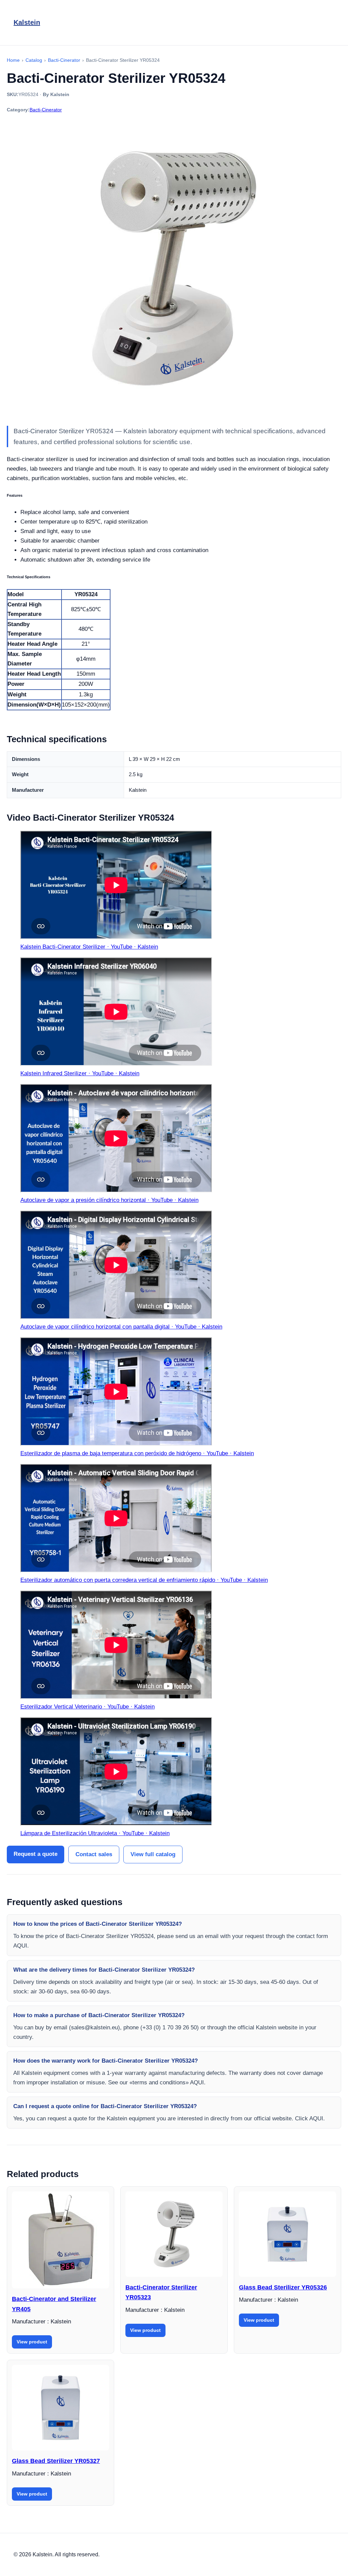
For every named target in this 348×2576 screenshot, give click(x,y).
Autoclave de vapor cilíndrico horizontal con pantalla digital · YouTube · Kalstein (121, 1327)
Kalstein (27, 22)
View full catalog (153, 1854)
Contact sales (94, 1854)
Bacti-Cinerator (46, 110)
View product (32, 2342)
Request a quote (36, 1854)
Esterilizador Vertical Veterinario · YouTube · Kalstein (88, 1707)
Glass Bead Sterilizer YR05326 (283, 2287)
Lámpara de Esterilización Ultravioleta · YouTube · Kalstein (95, 1833)
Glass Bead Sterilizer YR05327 (56, 2461)
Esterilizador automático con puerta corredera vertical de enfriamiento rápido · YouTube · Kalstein (144, 1580)
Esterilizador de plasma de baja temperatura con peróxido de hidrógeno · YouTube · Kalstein (137, 1453)
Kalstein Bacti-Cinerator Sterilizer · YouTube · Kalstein (89, 947)
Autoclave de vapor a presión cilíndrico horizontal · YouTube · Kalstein (109, 1200)
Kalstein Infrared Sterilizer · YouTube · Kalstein (80, 1073)
